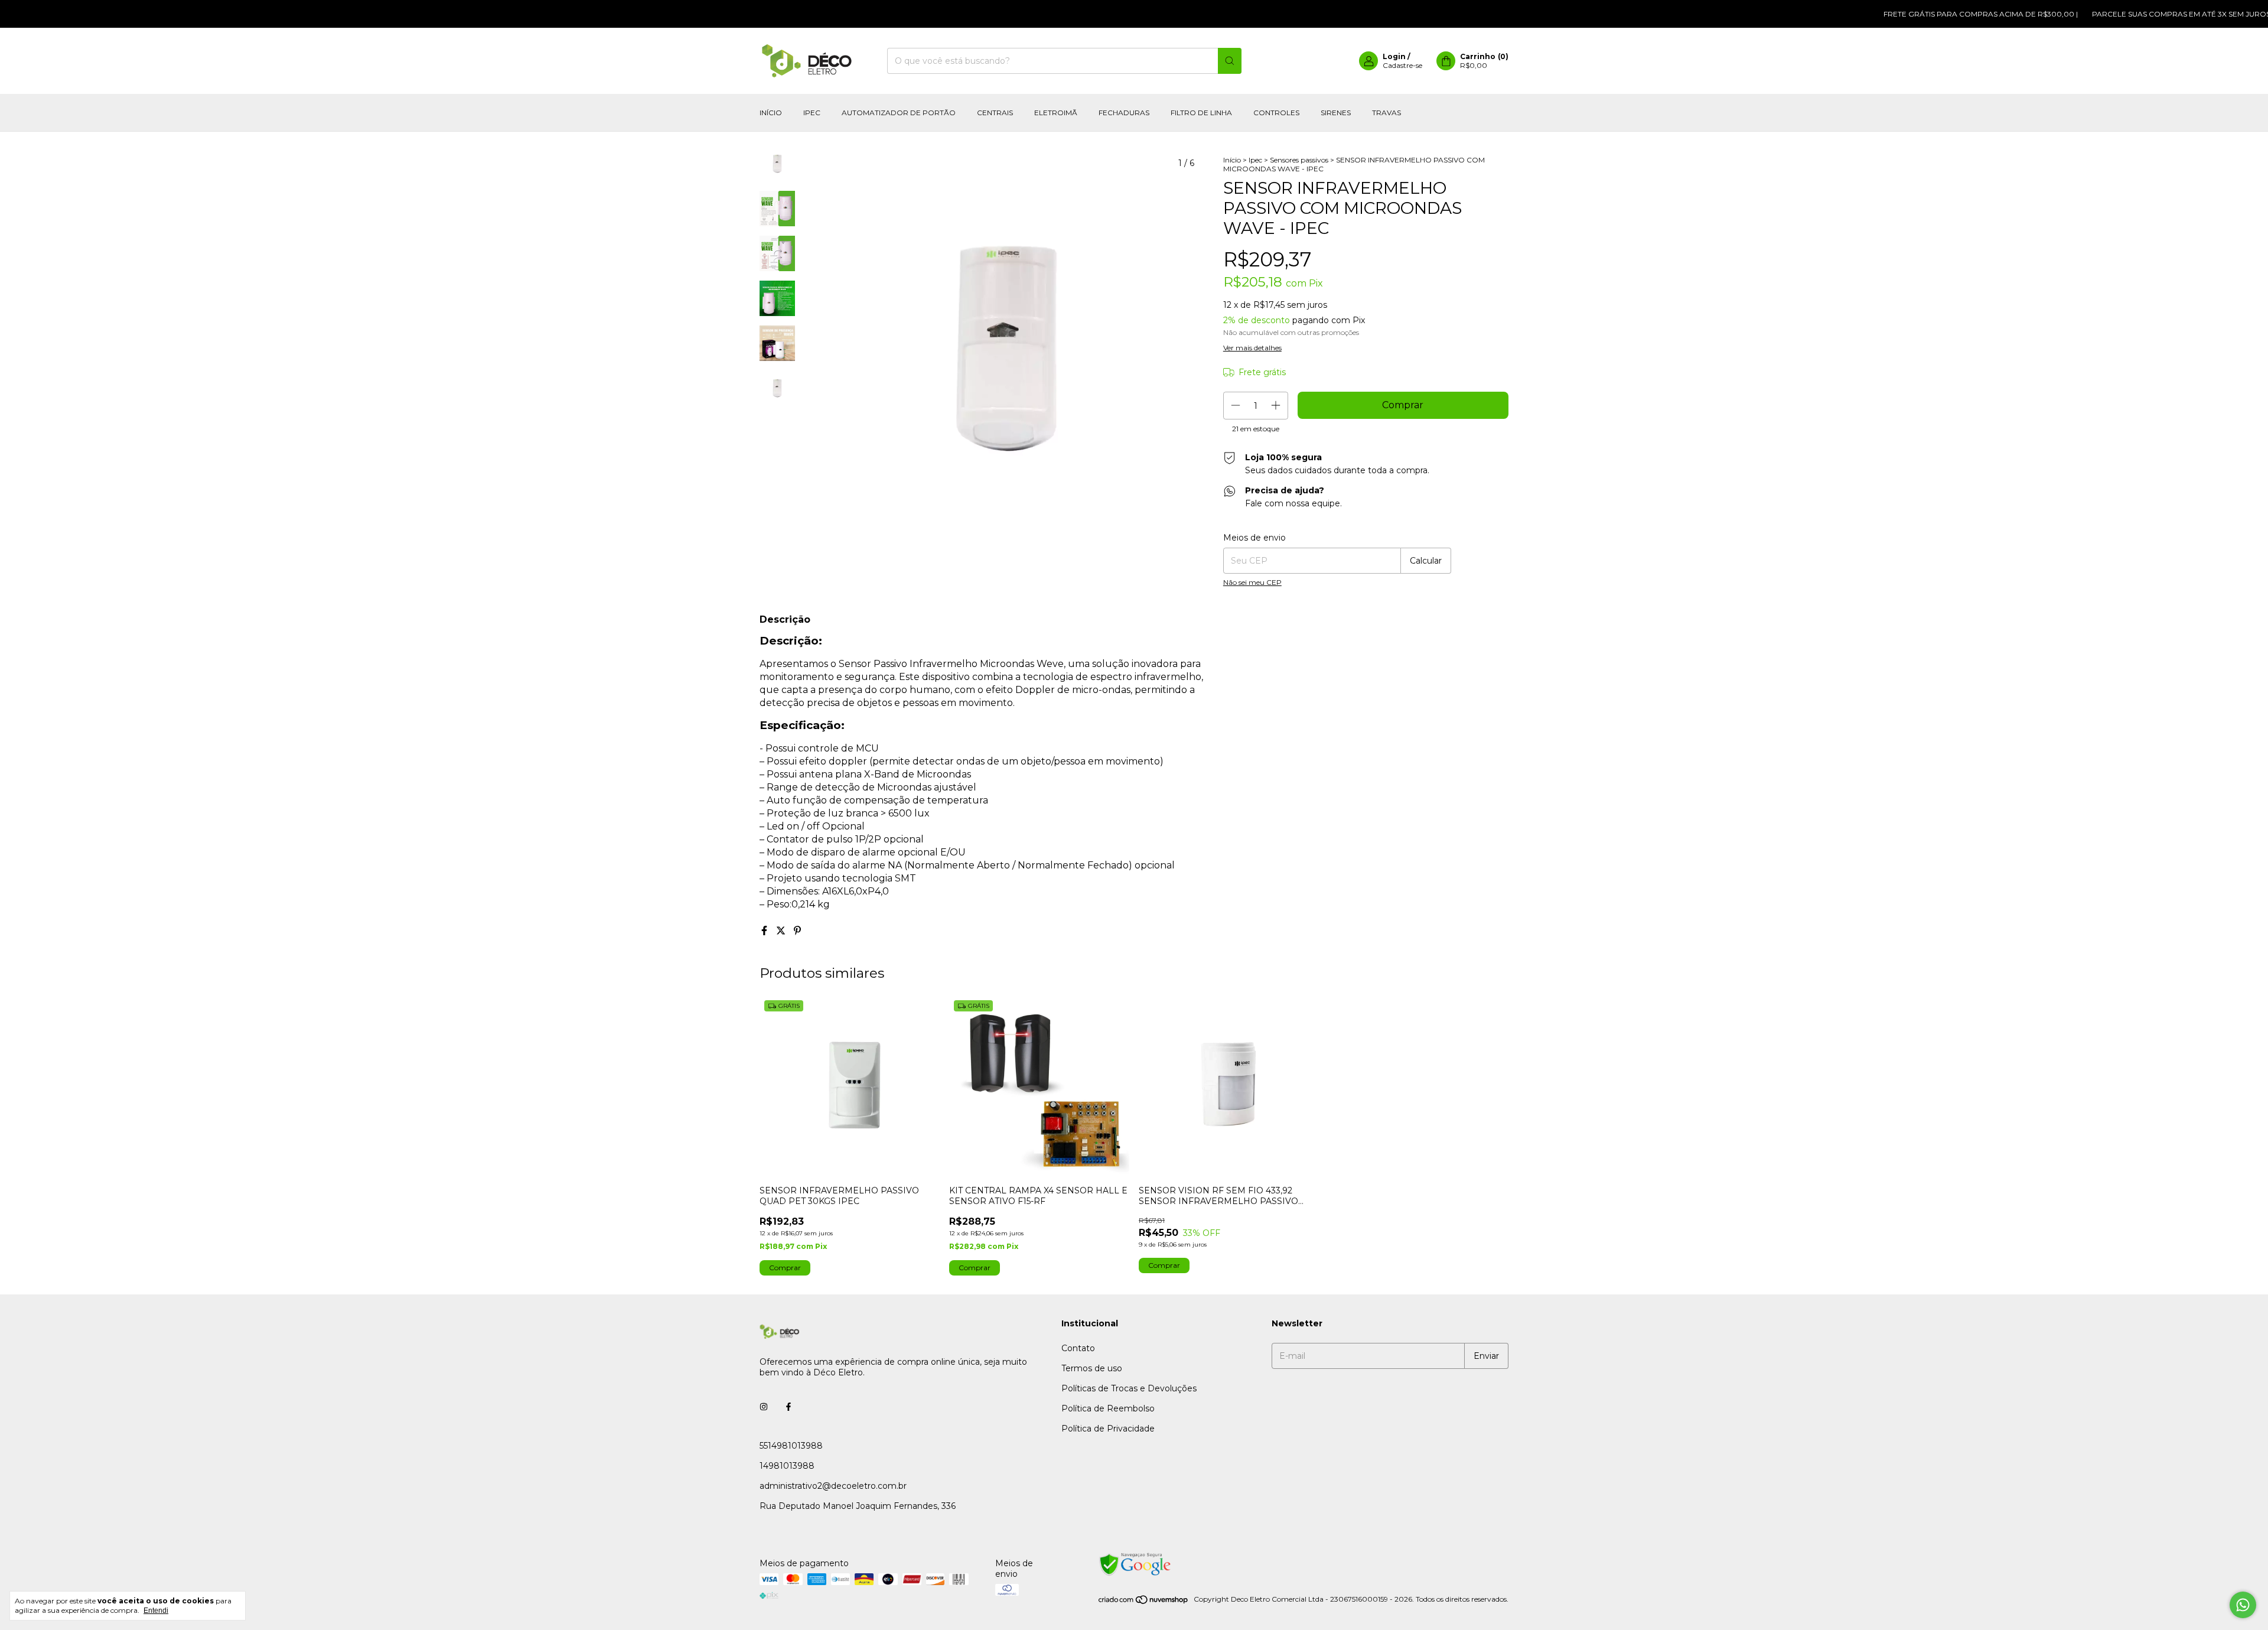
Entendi (156, 1611)
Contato (1078, 1348)
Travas (1386, 113)
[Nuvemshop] (1144, 1602)
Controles (1276, 113)
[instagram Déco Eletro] (764, 1407)
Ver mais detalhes (1252, 348)
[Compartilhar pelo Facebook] (765, 931)
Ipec (812, 113)
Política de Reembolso (1108, 1408)
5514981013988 (791, 1446)
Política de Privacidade (1108, 1429)
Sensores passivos (1299, 160)
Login (1394, 56)
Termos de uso (1092, 1368)
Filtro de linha (1201, 113)
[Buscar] (1230, 61)
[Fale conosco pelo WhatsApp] (2243, 1605)
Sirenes (1336, 113)
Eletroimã (1056, 113)
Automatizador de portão (899, 113)
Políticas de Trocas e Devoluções (1129, 1388)
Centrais (995, 113)
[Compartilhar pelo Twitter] (782, 931)
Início (771, 113)
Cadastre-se (1402, 65)
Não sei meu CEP (1252, 582)
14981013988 (787, 1466)
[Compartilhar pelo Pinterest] (797, 931)
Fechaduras (1124, 113)
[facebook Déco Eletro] (788, 1407)
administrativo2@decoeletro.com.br (833, 1486)
